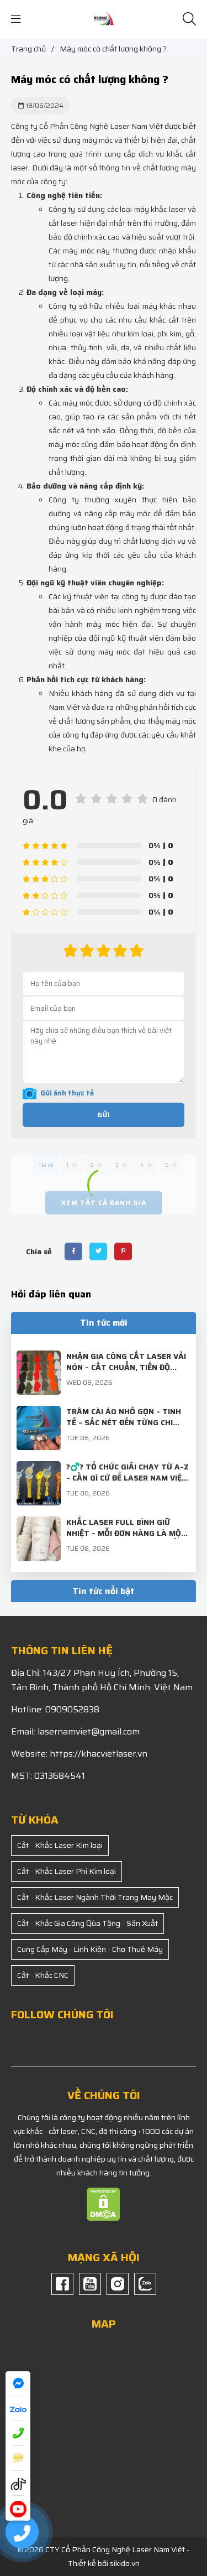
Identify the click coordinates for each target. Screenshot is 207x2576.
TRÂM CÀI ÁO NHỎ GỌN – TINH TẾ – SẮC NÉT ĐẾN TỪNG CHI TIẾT (124, 1422)
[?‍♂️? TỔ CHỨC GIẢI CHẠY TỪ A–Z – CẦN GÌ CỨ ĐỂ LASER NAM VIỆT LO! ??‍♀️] (39, 1468)
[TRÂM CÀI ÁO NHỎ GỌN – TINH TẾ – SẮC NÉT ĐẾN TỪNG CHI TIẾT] (39, 1412)
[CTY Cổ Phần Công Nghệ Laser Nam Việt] (104, 19)
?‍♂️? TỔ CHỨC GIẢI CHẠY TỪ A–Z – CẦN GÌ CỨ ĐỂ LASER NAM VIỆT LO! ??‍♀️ (128, 1478)
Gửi (104, 1115)
